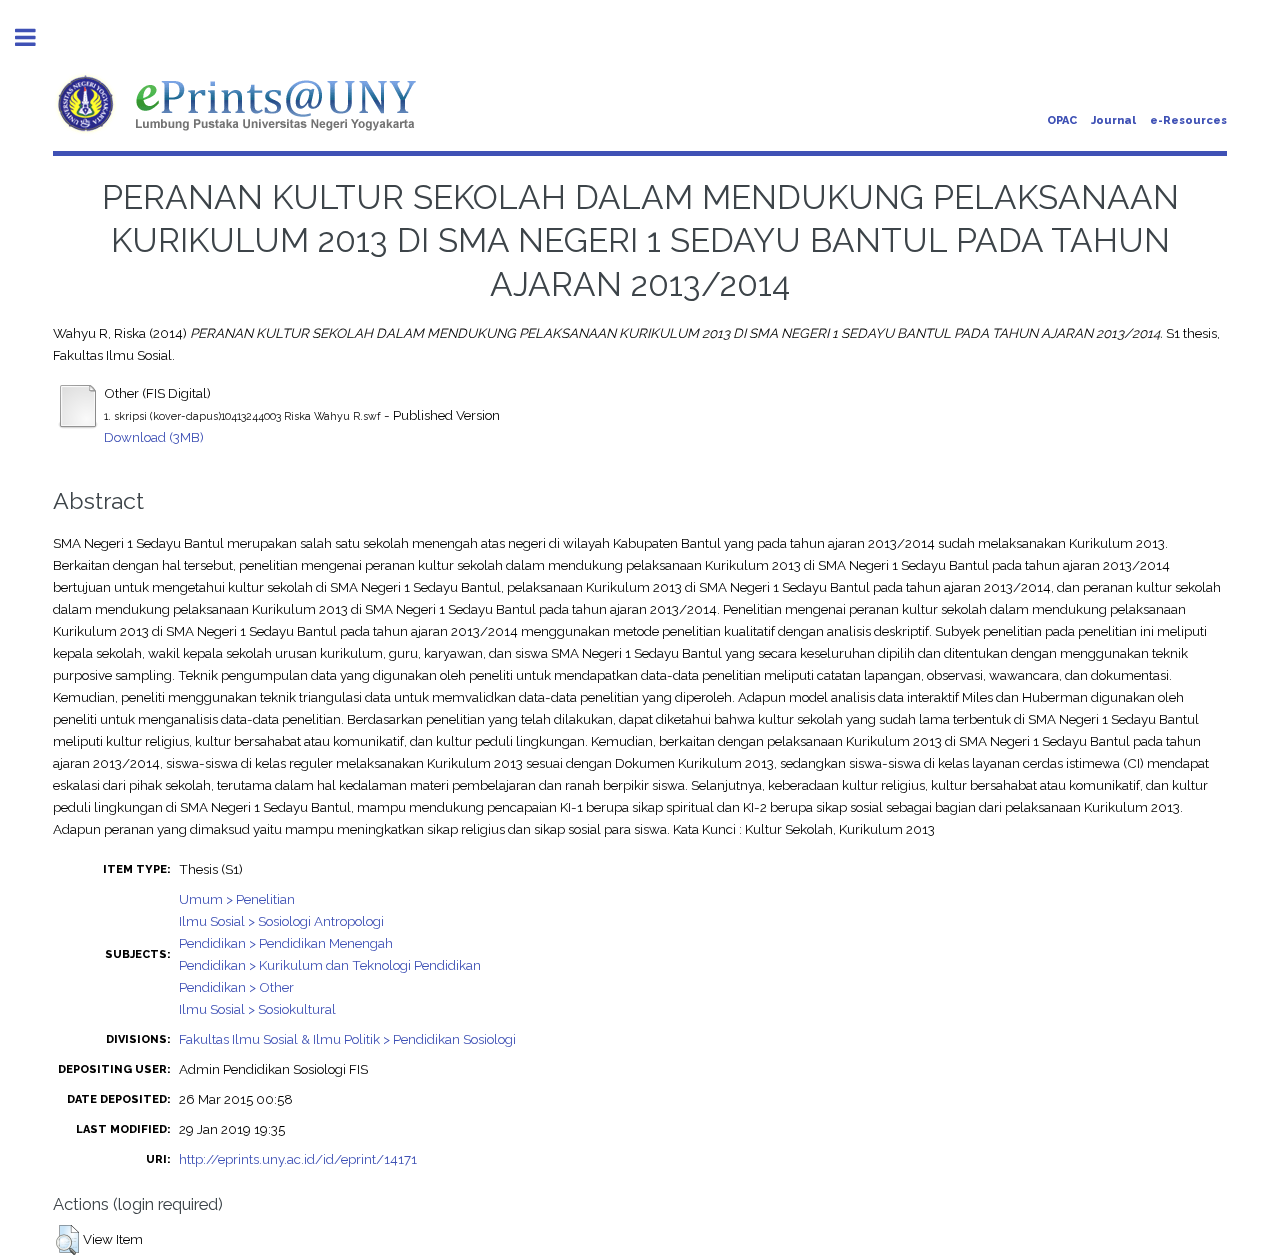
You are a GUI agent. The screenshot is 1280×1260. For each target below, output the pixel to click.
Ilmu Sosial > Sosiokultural (257, 1009)
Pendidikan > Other (236, 987)
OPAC (1062, 120)
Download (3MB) (154, 437)
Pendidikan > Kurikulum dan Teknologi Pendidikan (330, 965)
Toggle (36, 37)
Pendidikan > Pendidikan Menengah (286, 943)
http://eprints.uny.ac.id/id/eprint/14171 (298, 1159)
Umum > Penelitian (237, 899)
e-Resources (1188, 120)
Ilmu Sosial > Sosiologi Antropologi (281, 921)
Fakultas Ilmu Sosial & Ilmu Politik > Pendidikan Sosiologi (347, 1039)
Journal (1113, 120)
